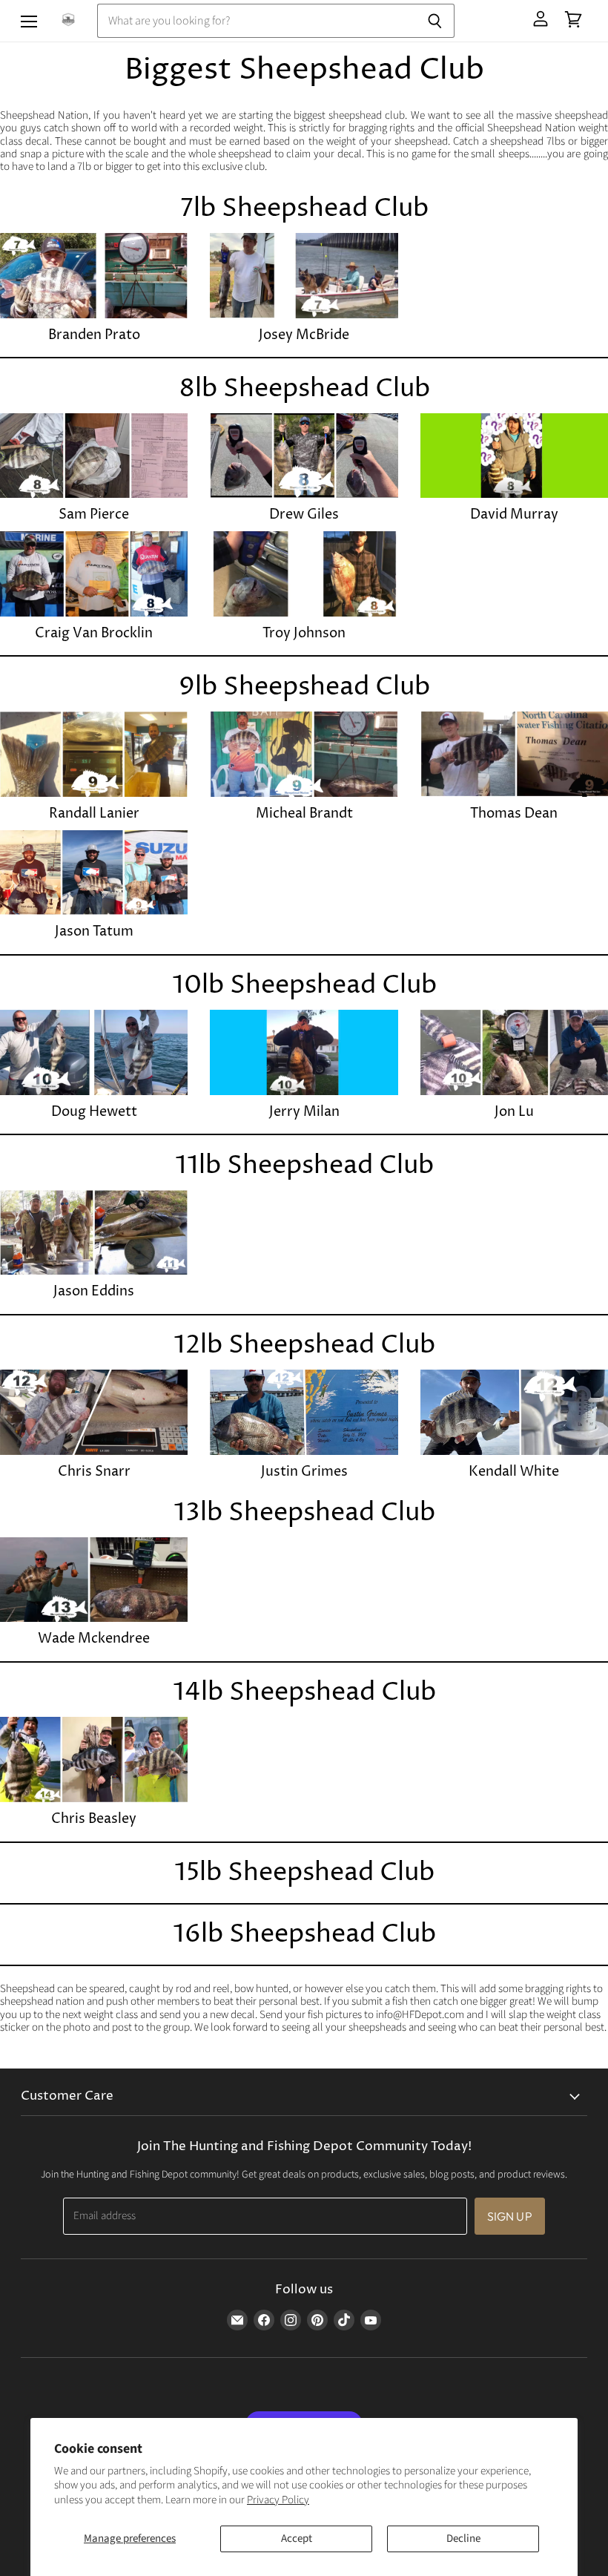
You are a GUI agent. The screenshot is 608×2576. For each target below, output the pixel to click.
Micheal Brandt (304, 814)
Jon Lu (514, 1112)
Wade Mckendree (94, 1639)
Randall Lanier (94, 814)
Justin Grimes (304, 1472)
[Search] (435, 21)
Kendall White (514, 1472)
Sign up (510, 2216)
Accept (297, 2539)
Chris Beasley (94, 1819)
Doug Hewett (94, 1112)
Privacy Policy (278, 2500)
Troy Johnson (304, 633)
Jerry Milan (304, 1112)
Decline (463, 2539)
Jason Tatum (94, 931)
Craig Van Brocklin (94, 633)
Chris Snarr (94, 1472)
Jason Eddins (94, 1291)
